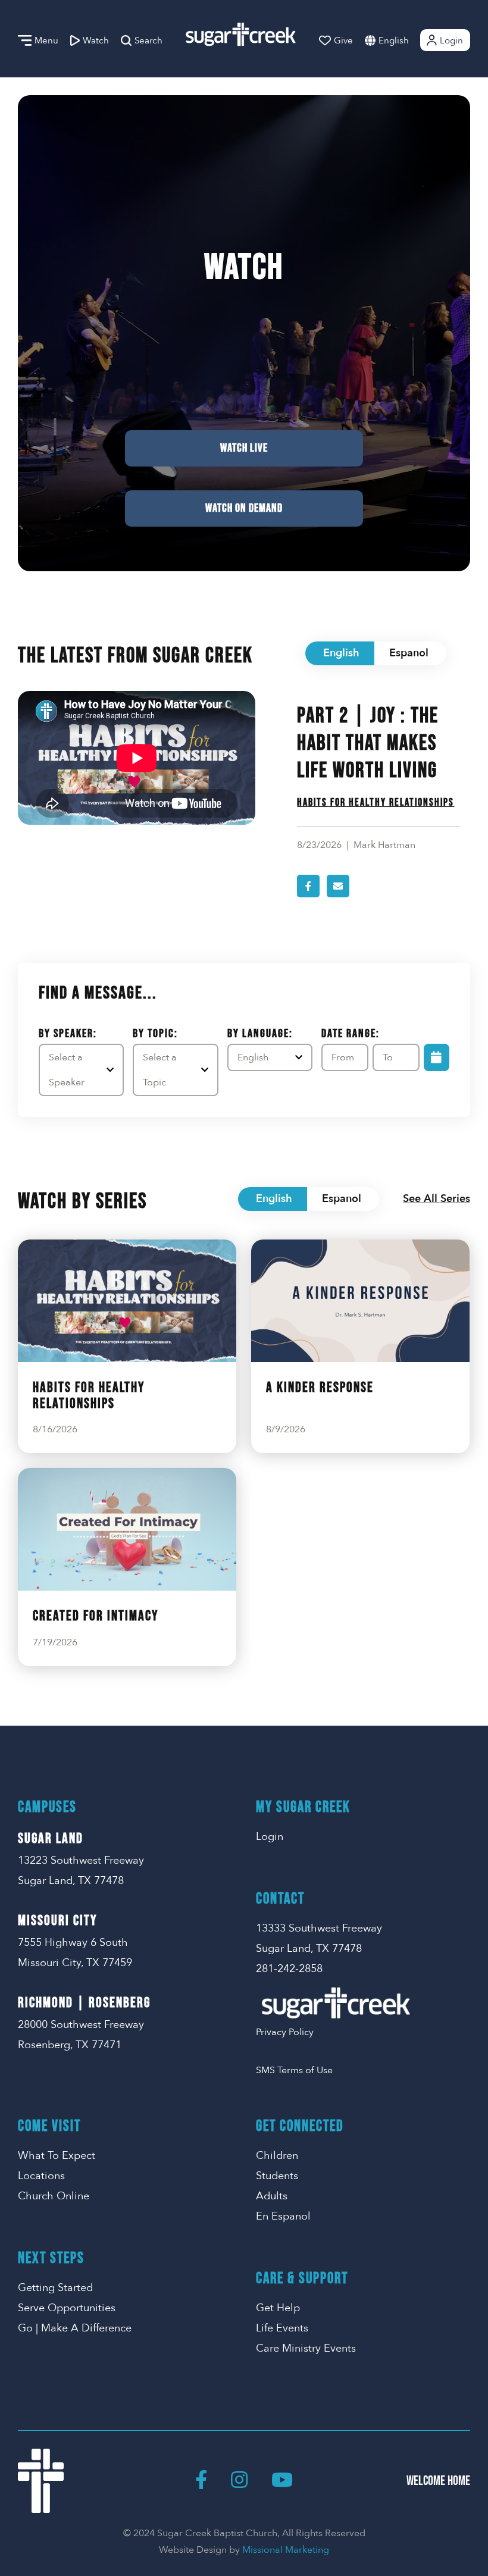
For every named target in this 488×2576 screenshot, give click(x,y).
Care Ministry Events (306, 2348)
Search (148, 40)
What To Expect (57, 2156)
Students (277, 2176)
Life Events (282, 2328)
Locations (41, 2176)
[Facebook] (201, 2481)
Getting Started (55, 2288)
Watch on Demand (244, 508)
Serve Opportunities (67, 2308)
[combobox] (406, 40)
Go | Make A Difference (75, 2328)
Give (343, 40)
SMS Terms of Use (294, 2070)
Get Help (278, 2308)
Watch (96, 40)
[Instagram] (239, 2481)
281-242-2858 (289, 1969)
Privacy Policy (285, 2032)
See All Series (437, 1199)
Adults (272, 2196)
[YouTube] (282, 2481)
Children (277, 2156)
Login (451, 40)
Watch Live (244, 448)
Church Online (54, 2196)
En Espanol (283, 2216)
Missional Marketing (286, 2550)
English (394, 40)
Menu (46, 40)
